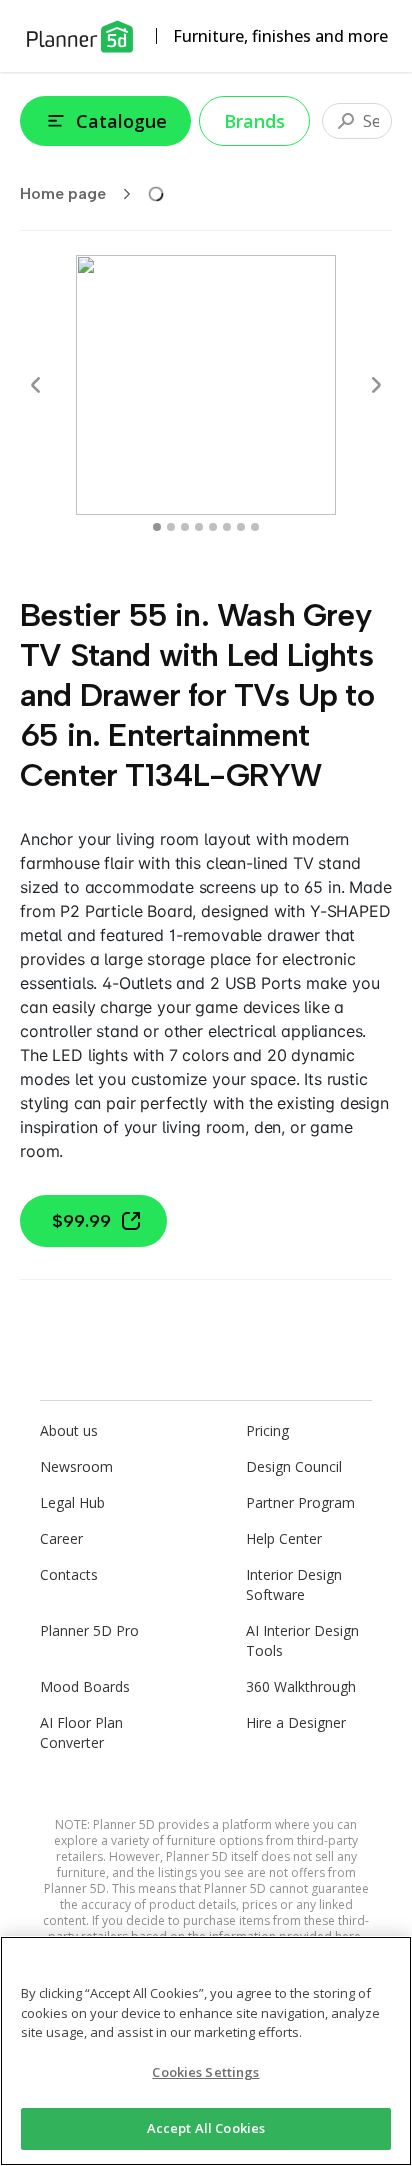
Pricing (267, 1430)
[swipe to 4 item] (213, 527)
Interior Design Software (294, 1584)
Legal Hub (72, 1502)
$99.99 (81, 1221)
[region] (206, 2051)
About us (69, 1430)
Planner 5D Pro (89, 1630)
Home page (63, 193)
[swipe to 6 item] (241, 527)
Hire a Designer (296, 1722)
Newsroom (76, 1466)
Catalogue (121, 121)
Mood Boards (85, 1686)
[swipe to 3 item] (199, 527)
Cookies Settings (205, 2072)
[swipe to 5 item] (227, 527)
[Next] (376, 385)
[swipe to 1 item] (171, 527)
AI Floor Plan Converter (81, 1732)
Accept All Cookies (206, 2128)
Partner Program (300, 1502)
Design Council (294, 1466)
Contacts (69, 1574)
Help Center (284, 1538)
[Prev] (36, 385)
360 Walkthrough (301, 1686)
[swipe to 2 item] (185, 527)
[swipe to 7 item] (255, 527)
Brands (254, 121)
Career (61, 1538)
